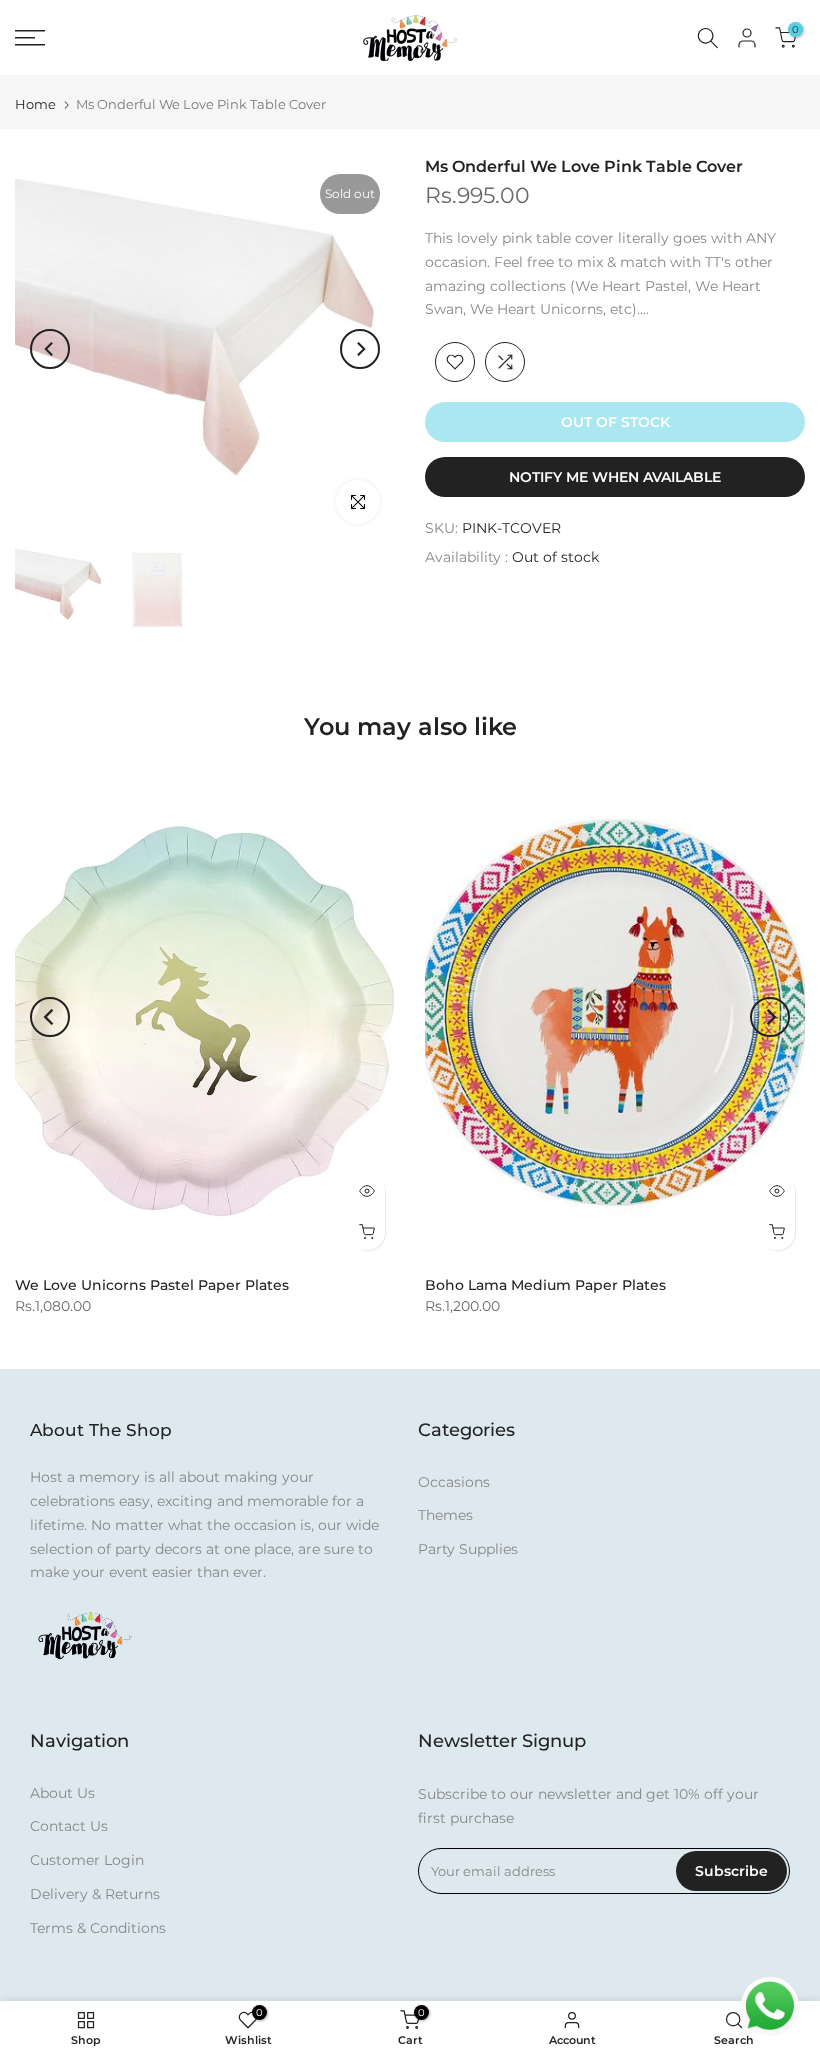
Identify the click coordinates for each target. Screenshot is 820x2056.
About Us (62, 1793)
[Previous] (50, 349)
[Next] (360, 349)
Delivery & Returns (95, 1894)
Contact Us (69, 1826)
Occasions (454, 1482)
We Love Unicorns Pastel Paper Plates (152, 1285)
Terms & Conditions (98, 1928)
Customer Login (87, 1860)
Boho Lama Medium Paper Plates (545, 1285)
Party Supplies (468, 1549)
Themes (445, 1515)
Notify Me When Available (615, 477)
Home (35, 104)
